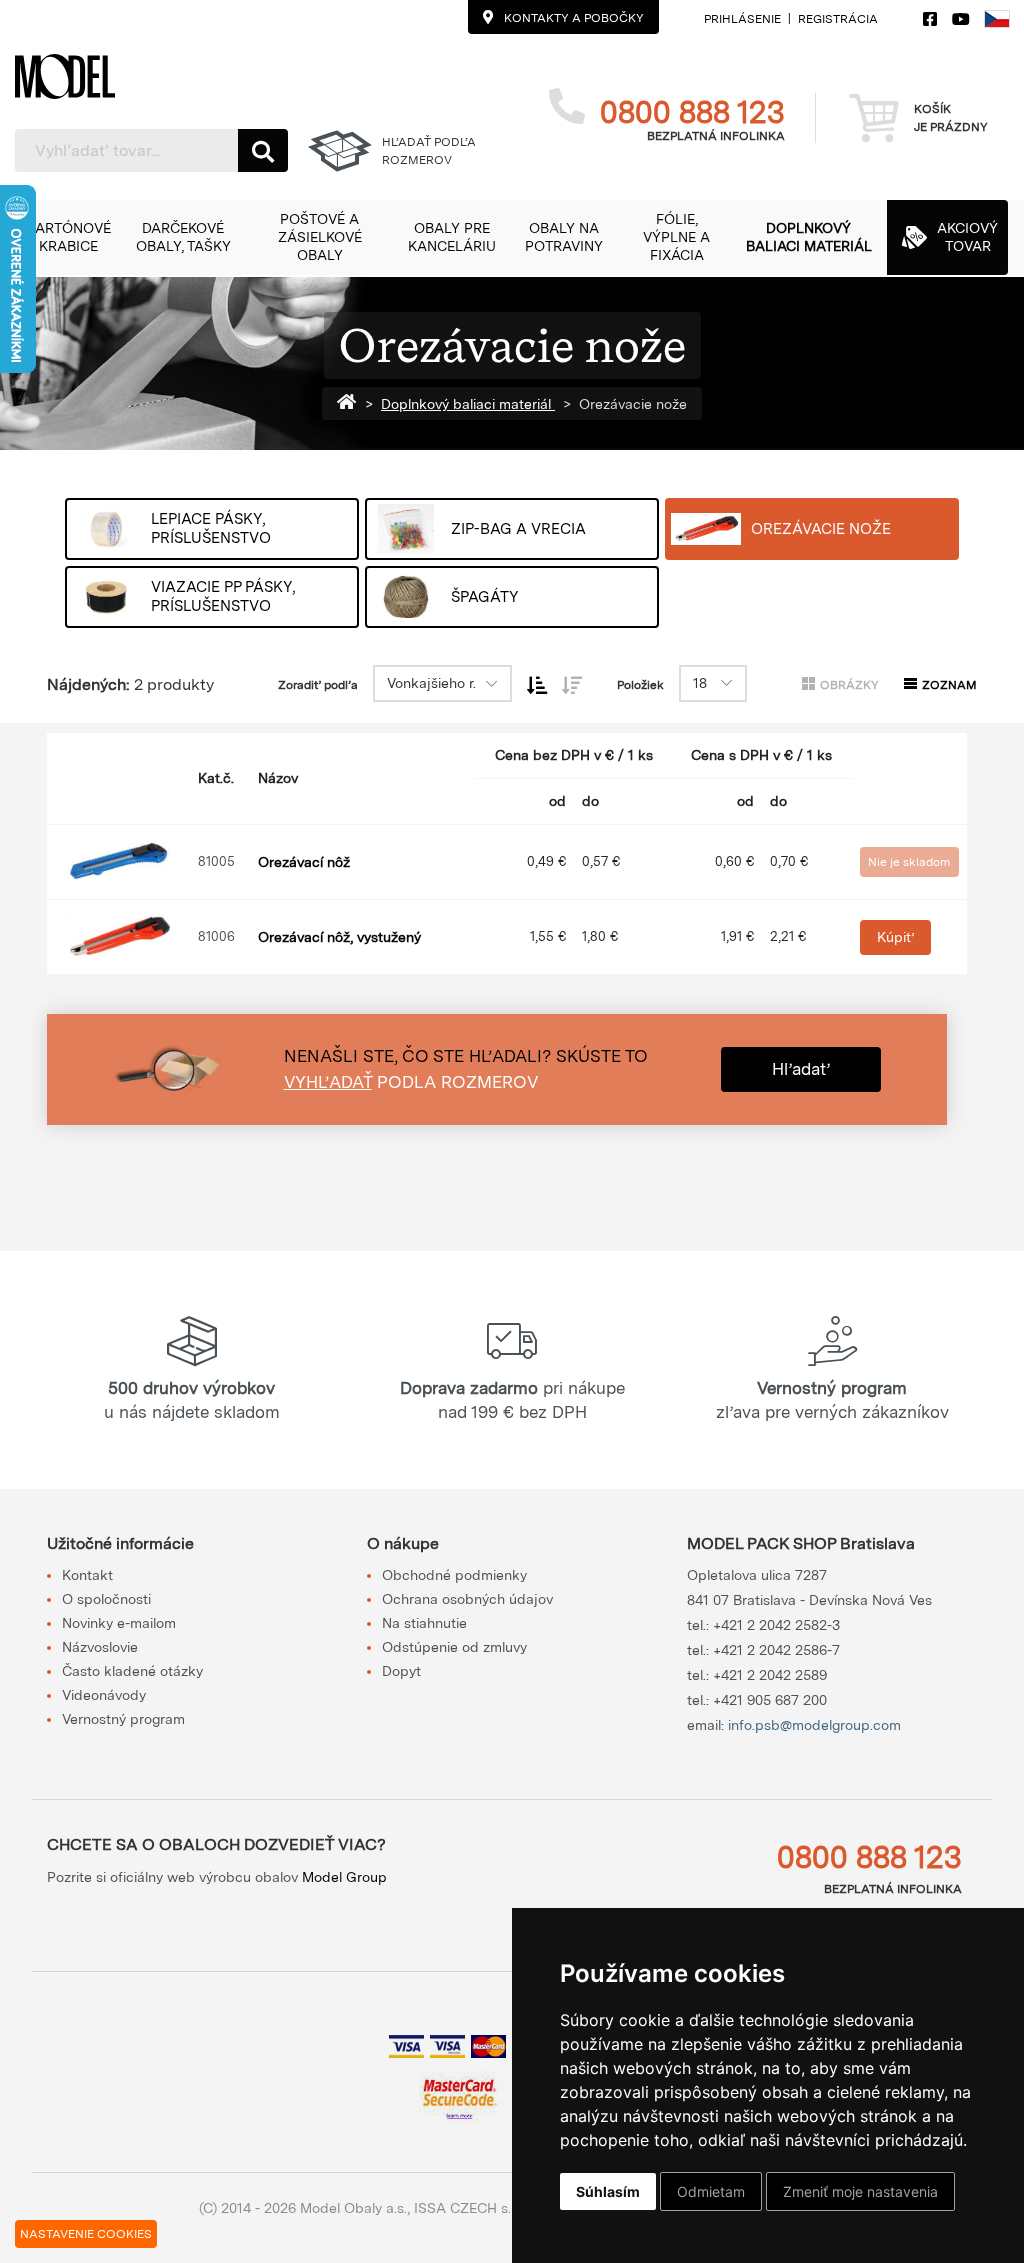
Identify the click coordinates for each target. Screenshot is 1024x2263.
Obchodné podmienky (454, 1575)
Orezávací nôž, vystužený (339, 937)
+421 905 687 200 (770, 1700)
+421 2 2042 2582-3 (776, 1625)
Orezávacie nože (633, 404)
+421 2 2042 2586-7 (776, 1650)
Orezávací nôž (304, 862)
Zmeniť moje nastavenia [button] (860, 2191)
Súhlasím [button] (608, 2191)
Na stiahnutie (424, 1623)
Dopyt (401, 1671)
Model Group (344, 1877)
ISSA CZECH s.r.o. (471, 2208)
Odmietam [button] (711, 2191)
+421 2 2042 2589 (770, 1675)
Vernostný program (123, 1719)
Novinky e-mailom (119, 1623)
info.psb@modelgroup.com (814, 1725)
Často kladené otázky (132, 1671)
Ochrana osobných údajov (467, 1599)
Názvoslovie (100, 1647)
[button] (68, 237)
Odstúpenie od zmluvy (454, 1647)
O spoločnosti (106, 1599)
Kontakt (87, 1575)
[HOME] (351, 404)
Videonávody (104, 1695)
